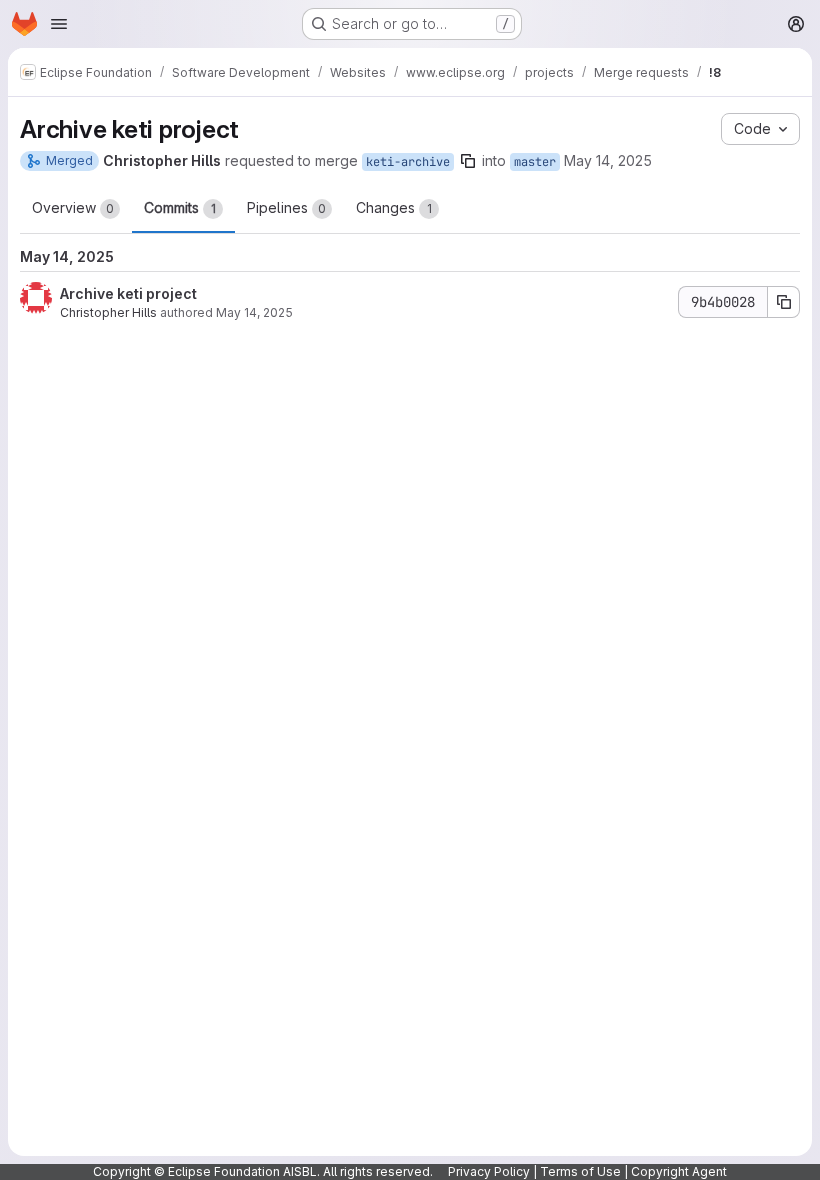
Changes (394, 207)
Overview (73, 207)
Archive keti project (128, 293)
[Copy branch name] (468, 161)
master (535, 162)
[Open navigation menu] (59, 24)
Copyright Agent (679, 1171)
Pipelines (286, 207)
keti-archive (408, 162)
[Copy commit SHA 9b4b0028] (784, 302)
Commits (180, 207)
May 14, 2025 (608, 160)
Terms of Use (580, 1171)
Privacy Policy (489, 1171)
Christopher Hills (108, 312)
